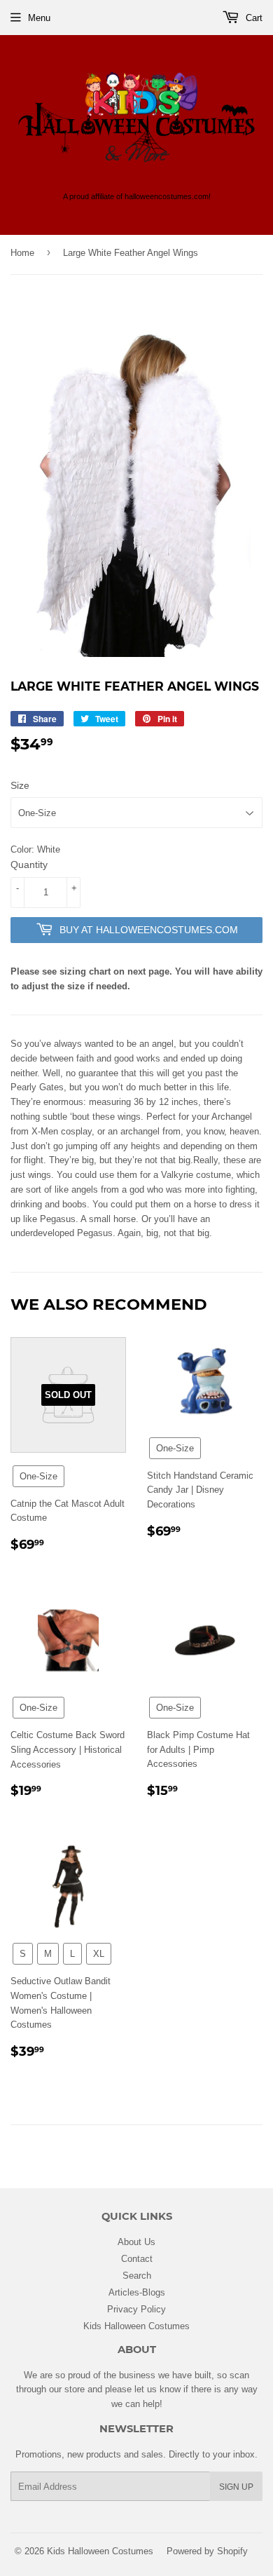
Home (22, 252)
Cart (253, 18)
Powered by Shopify (207, 2551)
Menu (39, 18)
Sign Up (236, 2487)
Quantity (29, 865)
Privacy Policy (136, 2309)
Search (137, 2275)
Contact (137, 2258)
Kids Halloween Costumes (136, 2326)
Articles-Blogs (137, 2292)
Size (20, 785)
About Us (136, 2242)
